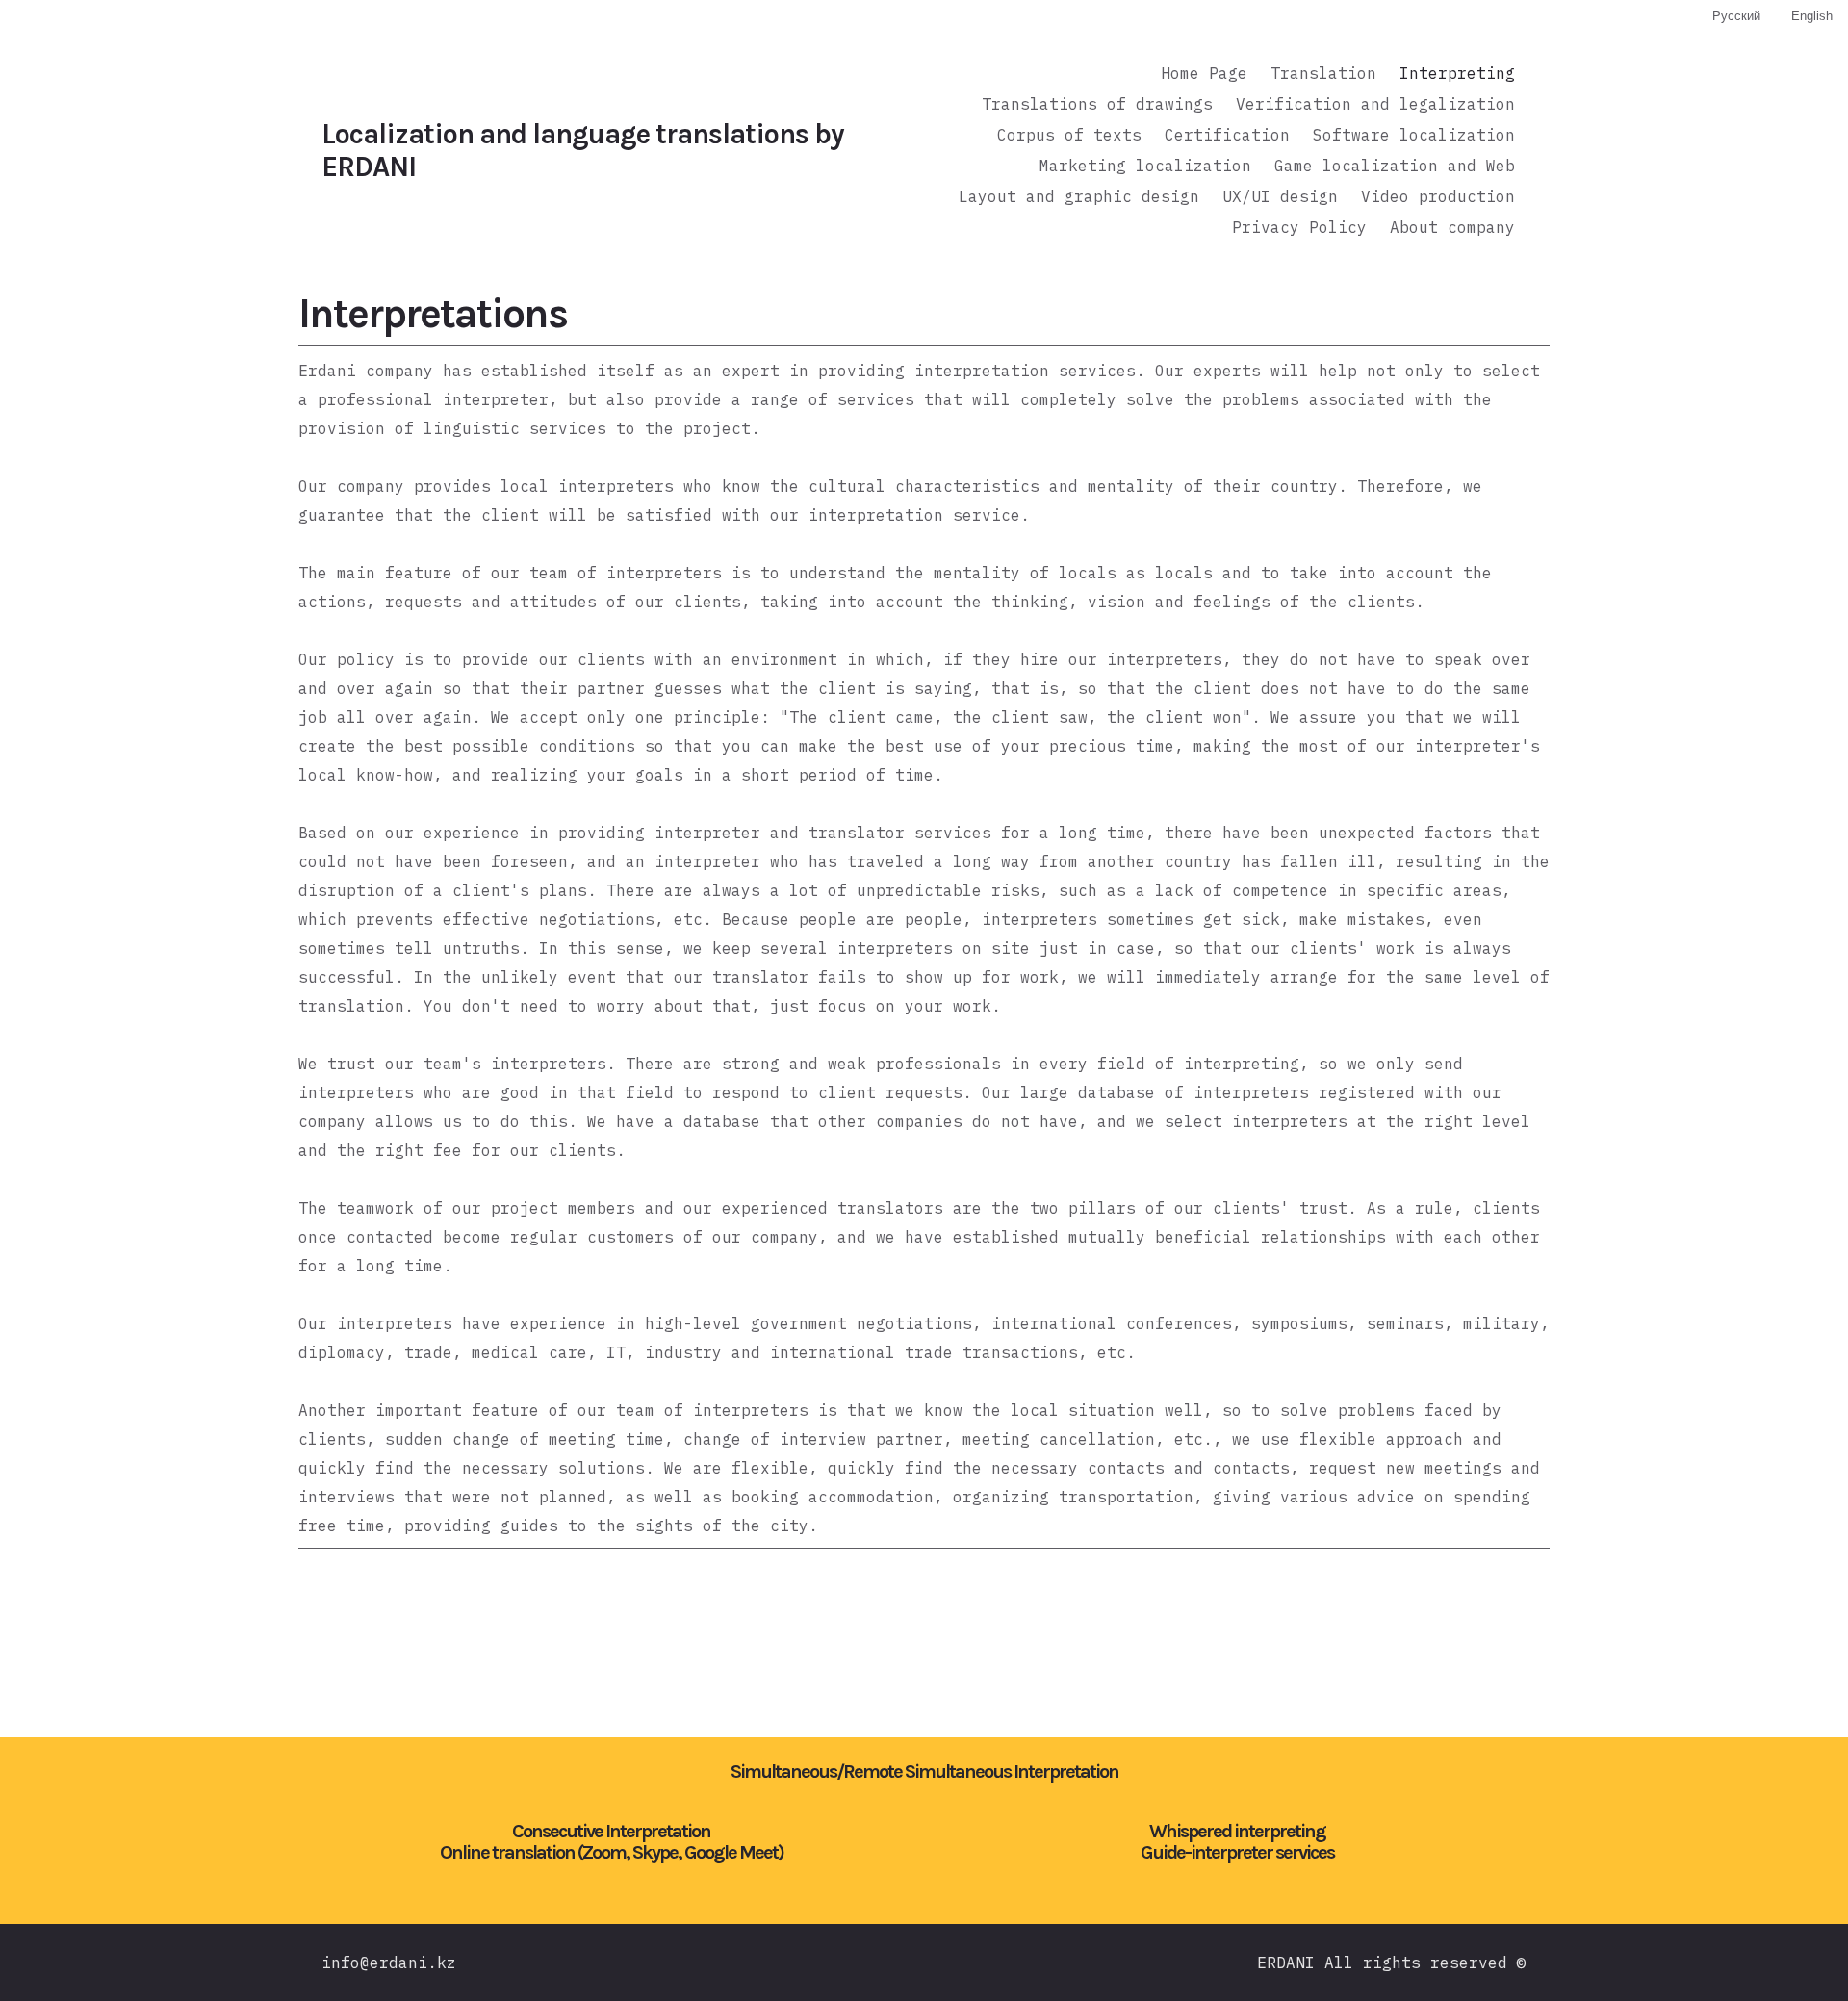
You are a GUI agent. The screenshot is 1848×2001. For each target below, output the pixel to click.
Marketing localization (1145, 166)
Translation (1323, 73)
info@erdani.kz (389, 1963)
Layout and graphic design (1079, 196)
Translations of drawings (1097, 104)
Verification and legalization (1375, 104)
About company (1452, 227)
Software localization (1414, 135)
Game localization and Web (1395, 166)
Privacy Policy (1299, 227)
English (1812, 16)
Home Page (1204, 73)
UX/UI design (1280, 196)
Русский (1736, 16)
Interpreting (1457, 73)
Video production (1438, 196)
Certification (1227, 135)
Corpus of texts (1069, 135)
